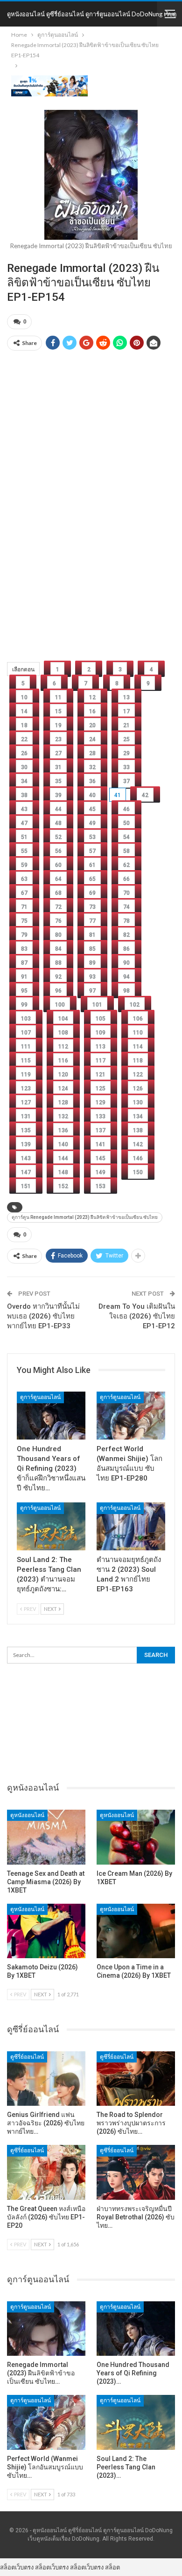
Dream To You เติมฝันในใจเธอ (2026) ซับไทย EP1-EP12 (137, 1316)
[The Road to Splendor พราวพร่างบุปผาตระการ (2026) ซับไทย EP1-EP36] (136, 2079)
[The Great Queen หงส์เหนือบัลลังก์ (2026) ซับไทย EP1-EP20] (46, 2172)
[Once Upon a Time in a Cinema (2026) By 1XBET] (136, 1931)
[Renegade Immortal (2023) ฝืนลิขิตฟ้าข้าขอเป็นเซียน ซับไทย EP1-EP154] (46, 2329)
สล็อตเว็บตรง (17, 2567)
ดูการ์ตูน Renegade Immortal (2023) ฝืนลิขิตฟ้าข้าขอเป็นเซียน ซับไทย (85, 1217)
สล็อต (112, 2567)
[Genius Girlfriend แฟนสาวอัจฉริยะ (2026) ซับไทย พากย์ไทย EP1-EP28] (46, 2079)
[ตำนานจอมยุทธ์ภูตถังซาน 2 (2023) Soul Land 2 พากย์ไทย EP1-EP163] (131, 1526)
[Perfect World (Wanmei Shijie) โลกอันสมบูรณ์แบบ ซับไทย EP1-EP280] (131, 1416)
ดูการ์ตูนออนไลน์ (40, 1397)
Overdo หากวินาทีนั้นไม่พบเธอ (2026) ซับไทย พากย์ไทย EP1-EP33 (43, 1316)
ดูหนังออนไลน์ (27, 1815)
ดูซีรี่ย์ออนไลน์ (27, 2057)
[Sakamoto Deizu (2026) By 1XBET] (46, 1931)
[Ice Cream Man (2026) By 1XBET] (136, 1837)
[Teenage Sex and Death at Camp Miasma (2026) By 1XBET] (46, 1837)
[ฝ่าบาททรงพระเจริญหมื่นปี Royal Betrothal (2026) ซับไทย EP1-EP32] (136, 2172)
